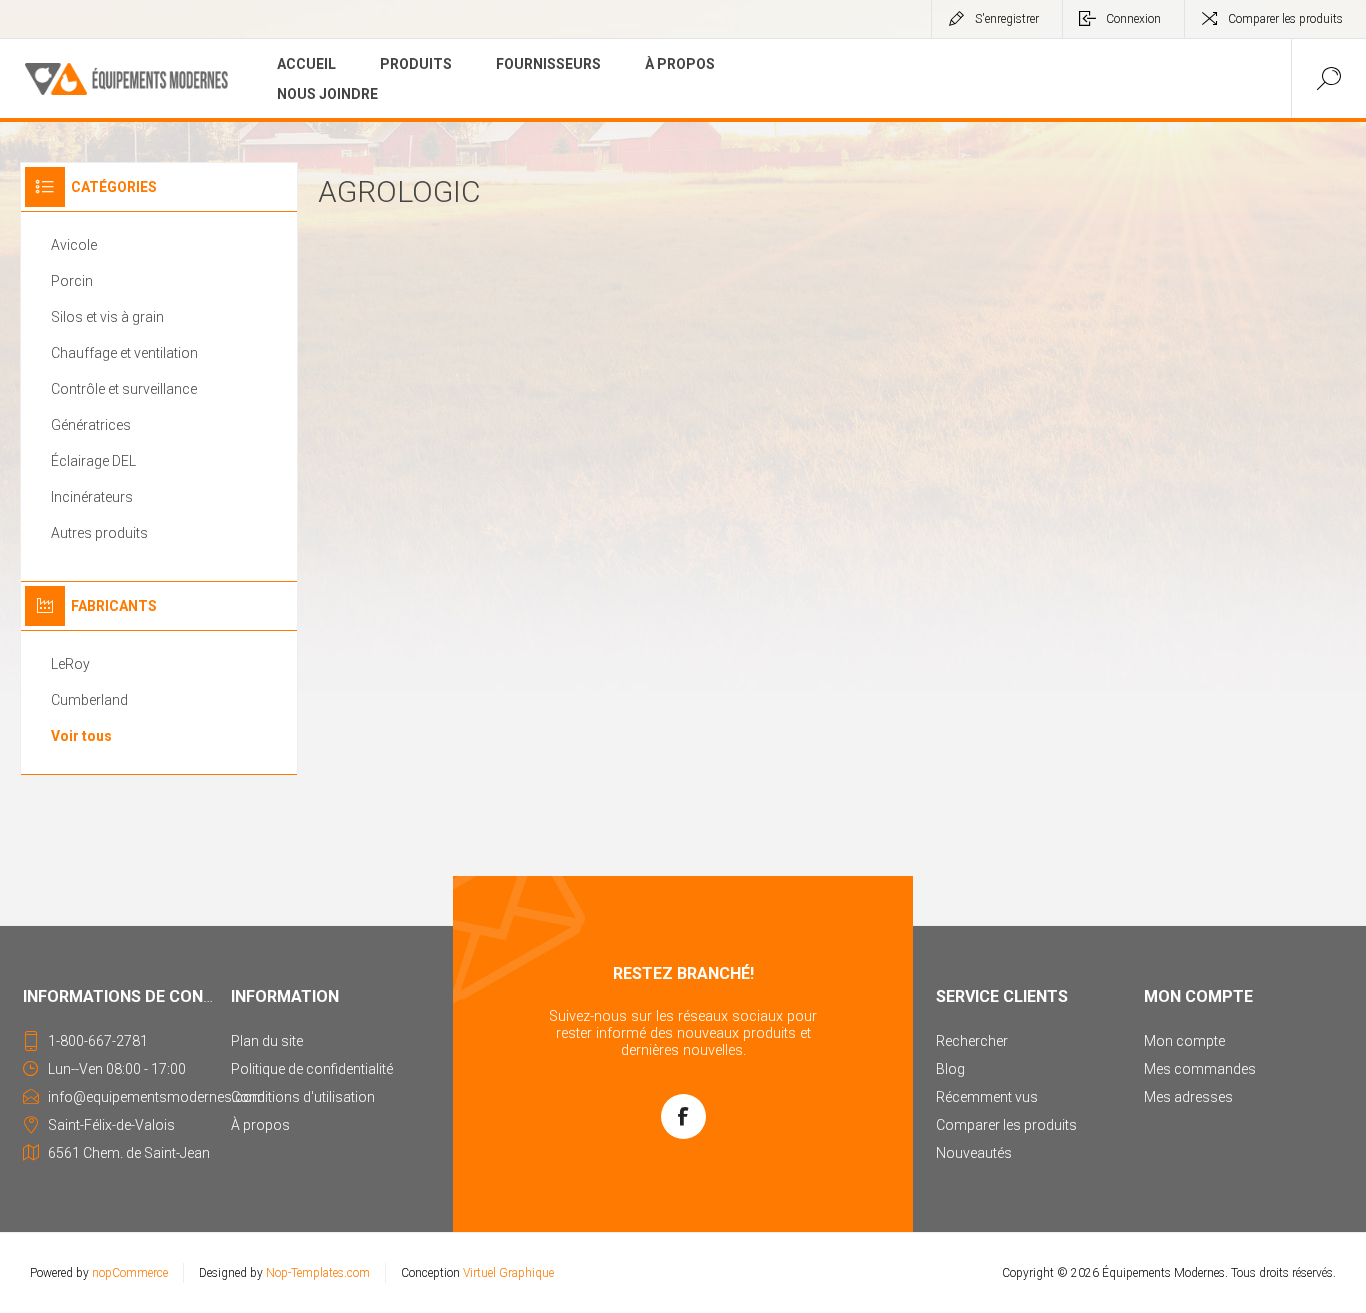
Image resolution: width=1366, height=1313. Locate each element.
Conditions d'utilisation (303, 1097)
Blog (950, 1069)
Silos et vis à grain (107, 317)
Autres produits (99, 533)
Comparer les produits (1285, 19)
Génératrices (91, 425)
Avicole (74, 245)
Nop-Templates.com (318, 1273)
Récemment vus (987, 1097)
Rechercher (972, 1041)
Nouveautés (974, 1153)
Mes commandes (1200, 1069)
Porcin (72, 281)
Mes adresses (1188, 1097)
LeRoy (70, 664)
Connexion (1133, 19)
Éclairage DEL (93, 461)
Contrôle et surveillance (124, 389)
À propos (260, 1125)
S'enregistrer (1007, 19)
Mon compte (1184, 1041)
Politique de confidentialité (312, 1069)
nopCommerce (130, 1273)
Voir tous (81, 736)
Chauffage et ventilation (124, 353)
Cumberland (89, 700)
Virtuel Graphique (508, 1273)
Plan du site (267, 1041)
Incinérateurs (92, 497)
